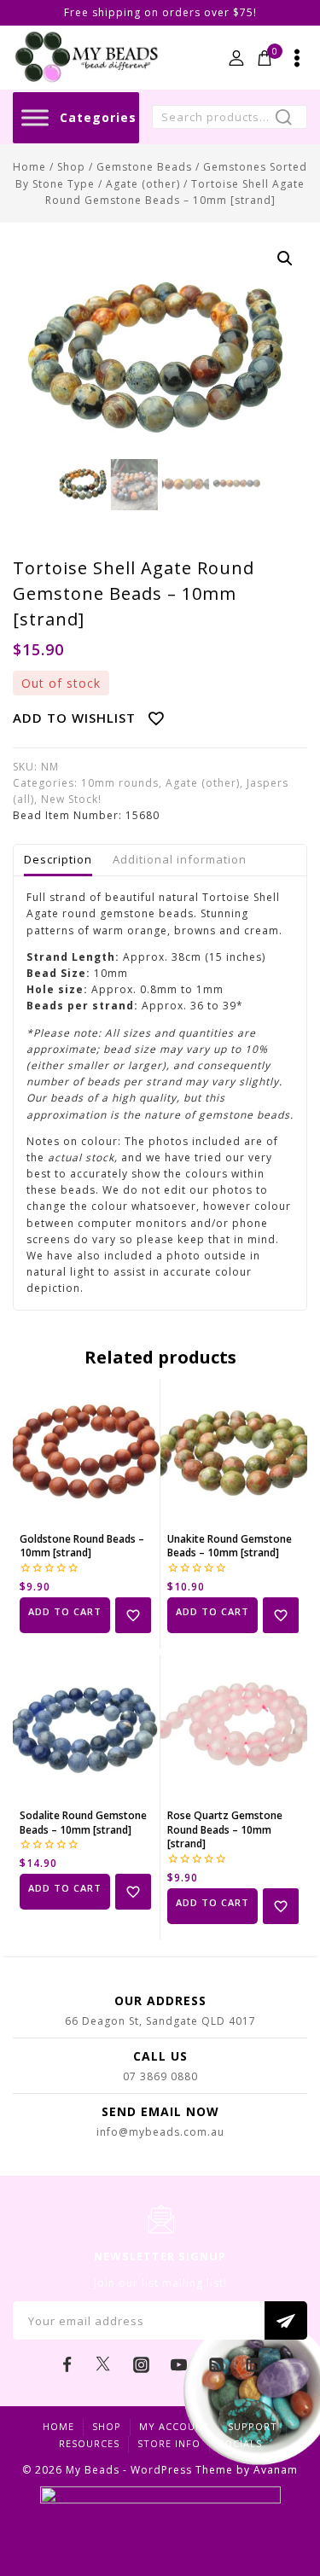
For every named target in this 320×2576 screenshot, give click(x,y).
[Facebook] (67, 2364)
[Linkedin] (253, 2364)
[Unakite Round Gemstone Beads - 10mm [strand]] (234, 1452)
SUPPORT (253, 2426)
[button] (285, 259)
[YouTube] (178, 2364)
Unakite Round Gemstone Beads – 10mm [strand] (230, 1546)
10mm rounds (120, 783)
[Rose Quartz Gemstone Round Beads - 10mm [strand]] (234, 1729)
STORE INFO (169, 2443)
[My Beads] (87, 58)
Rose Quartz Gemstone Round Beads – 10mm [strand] (225, 1830)
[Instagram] (142, 2364)
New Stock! (71, 799)
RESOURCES (89, 2443)
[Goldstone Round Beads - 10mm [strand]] (86, 1452)
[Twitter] (104, 2364)
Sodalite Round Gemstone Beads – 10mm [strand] (83, 1823)
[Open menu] (297, 58)
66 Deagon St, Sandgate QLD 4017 (160, 2021)
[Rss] (216, 2364)
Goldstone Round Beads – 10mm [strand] (82, 1546)
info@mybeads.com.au (160, 2132)
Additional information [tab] (180, 859)
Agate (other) (203, 783)
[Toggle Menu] (35, 117)
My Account (175, 2426)
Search (289, 119)
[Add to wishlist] (133, 1615)
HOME (58, 2426)
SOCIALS (240, 2443)
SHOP (107, 2426)
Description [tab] (58, 859)
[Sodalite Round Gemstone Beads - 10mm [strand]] (86, 1729)
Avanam (276, 2470)
